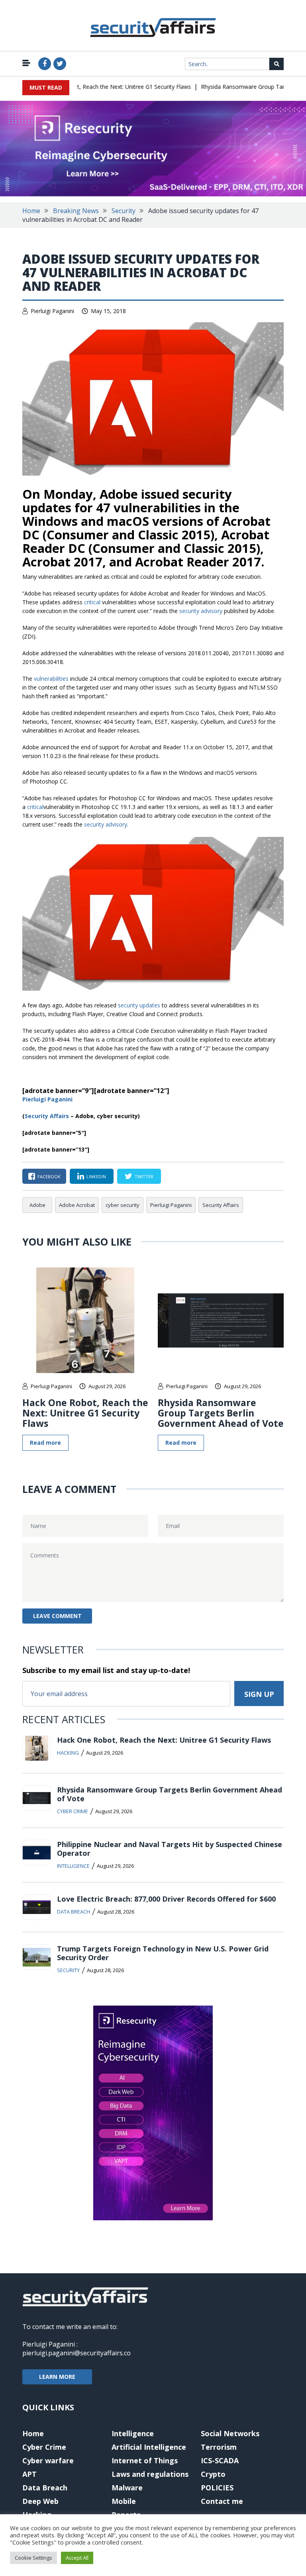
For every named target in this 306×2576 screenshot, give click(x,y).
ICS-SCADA (220, 2460)
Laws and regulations (150, 2474)
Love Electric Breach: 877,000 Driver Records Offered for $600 (166, 1899)
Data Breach (74, 1912)
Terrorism (219, 2447)
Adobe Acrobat (77, 1205)
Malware (127, 2488)
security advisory (201, 611)
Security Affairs (221, 1205)
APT (29, 2474)
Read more (45, 1443)
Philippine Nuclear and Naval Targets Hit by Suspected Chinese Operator (170, 1849)
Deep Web (40, 2501)
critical (92, 602)
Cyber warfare (48, 2460)
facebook (49, 1176)
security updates (139, 1005)
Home (31, 211)
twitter (144, 1176)
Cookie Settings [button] (33, 2558)
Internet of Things (145, 2460)
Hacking (68, 1753)
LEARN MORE (57, 2377)
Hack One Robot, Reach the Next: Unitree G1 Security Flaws (97, 87)
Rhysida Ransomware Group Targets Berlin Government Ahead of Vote (221, 1413)
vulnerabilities (51, 679)
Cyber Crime (73, 1811)
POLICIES (217, 2488)
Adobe (37, 1205)
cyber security (123, 1205)
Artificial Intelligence (149, 2447)
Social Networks (230, 2433)
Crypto (213, 2474)
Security (124, 211)
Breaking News (76, 211)
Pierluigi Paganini (52, 311)
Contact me (222, 2501)
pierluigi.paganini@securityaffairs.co (76, 2353)
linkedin (96, 1176)
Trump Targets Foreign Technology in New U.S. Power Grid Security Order (163, 1953)
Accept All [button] (77, 2558)
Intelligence (73, 1866)
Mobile (124, 2501)
